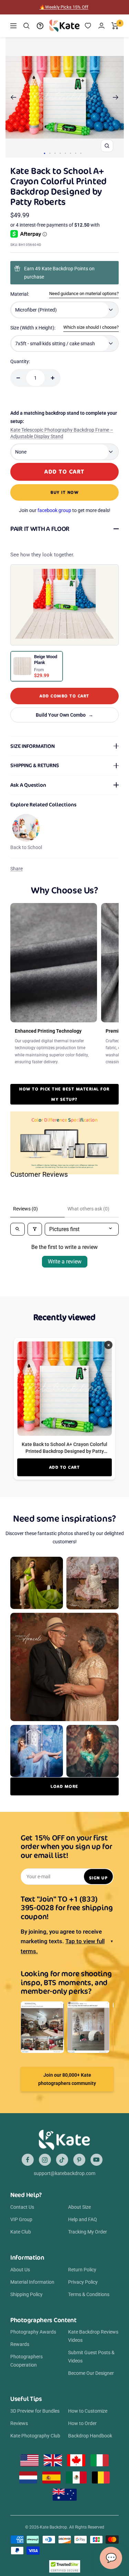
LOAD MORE (64, 1786)
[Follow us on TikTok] (62, 2160)
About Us (20, 2270)
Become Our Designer (91, 2373)
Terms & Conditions (89, 2294)
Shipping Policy (26, 2294)
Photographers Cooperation (26, 2361)
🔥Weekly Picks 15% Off (64, 7)
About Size (79, 2207)
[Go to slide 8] (81, 153)
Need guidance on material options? (84, 294)
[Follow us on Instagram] (45, 2160)
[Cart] (115, 26)
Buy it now (64, 492)
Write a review (65, 1262)
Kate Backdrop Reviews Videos (93, 2336)
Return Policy (82, 2270)
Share (17, 869)
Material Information (32, 2282)
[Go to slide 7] (76, 153)
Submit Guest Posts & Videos (91, 2357)
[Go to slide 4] (60, 153)
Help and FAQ (83, 2219)
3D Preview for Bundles (35, 2411)
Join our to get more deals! (65, 510)
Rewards (20, 2344)
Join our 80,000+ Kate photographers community (67, 2079)
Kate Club (21, 2232)
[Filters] (35, 1229)
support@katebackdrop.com (64, 2173)
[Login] (101, 26)
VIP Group (21, 2219)
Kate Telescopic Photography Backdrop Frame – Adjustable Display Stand (62, 433)
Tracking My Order (88, 2232)
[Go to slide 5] (65, 153)
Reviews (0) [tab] (25, 1209)
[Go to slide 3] (55, 153)
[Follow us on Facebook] (28, 2160)
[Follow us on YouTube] (96, 2160)
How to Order (82, 2423)
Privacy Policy (83, 2282)
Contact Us (22, 2207)
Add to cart (65, 1467)
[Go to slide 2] (50, 153)
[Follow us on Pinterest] (79, 2160)
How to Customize (88, 2411)
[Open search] (18, 1229)
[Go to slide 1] (44, 153)
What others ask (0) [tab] (88, 1209)
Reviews (19, 2423)
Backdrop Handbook (90, 2436)
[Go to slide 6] (70, 153)
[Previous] (13, 97)
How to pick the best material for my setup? (64, 1094)
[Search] (26, 26)
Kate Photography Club (35, 2436)
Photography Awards (33, 2332)
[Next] (116, 97)
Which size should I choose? (91, 327)
